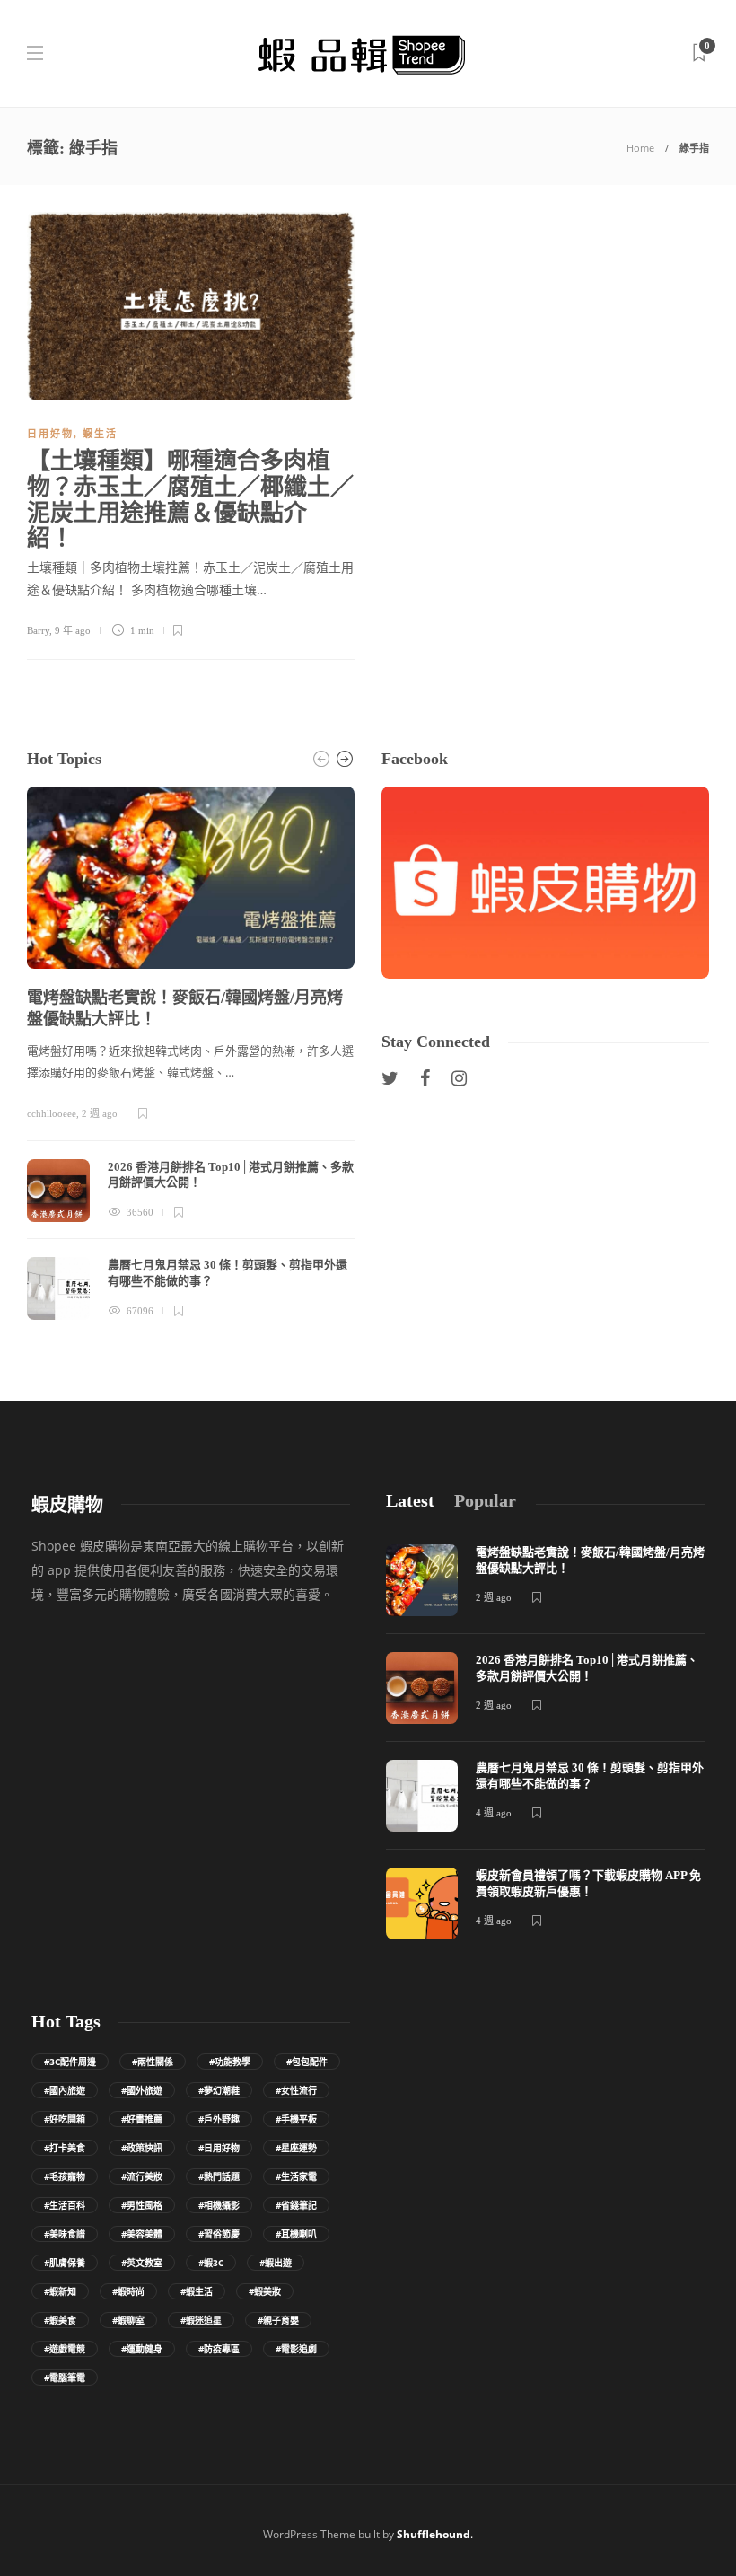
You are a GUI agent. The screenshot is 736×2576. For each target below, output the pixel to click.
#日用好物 (219, 2148)
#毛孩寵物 (65, 2176)
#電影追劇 (296, 2349)
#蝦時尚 (128, 2291)
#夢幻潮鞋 (219, 2090)
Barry (38, 630)
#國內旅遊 (65, 2090)
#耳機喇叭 (296, 2234)
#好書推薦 (142, 2119)
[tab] (410, 1501)
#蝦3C (211, 2263)
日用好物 (50, 434)
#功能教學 (230, 2062)
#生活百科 (65, 2205)
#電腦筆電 (65, 2378)
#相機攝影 (219, 2205)
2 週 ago (100, 1113)
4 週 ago (494, 1813)
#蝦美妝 (265, 2291)
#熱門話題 (219, 2176)
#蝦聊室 (128, 2320)
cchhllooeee (52, 1113)
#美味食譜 (65, 2234)
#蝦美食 (60, 2320)
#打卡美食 (65, 2148)
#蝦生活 (197, 2291)
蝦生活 (100, 434)
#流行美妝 (142, 2176)
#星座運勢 (296, 2148)
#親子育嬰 (278, 2320)
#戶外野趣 (219, 2119)
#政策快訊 (142, 2148)
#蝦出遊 (276, 2263)
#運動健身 (142, 2349)
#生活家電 (296, 2176)
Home (640, 148)
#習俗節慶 (219, 2234)
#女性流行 (296, 2090)
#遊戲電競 (65, 2349)
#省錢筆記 (296, 2205)
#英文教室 (142, 2263)
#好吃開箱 (65, 2119)
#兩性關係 (153, 2062)
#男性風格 (142, 2205)
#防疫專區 (219, 2349)
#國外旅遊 (142, 2090)
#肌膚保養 (65, 2263)
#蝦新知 (60, 2291)
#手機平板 (296, 2119)
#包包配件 (307, 2062)
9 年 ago (73, 630)
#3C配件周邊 (70, 2062)
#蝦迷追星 (201, 2320)
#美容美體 (142, 2234)
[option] (191, 1053)
